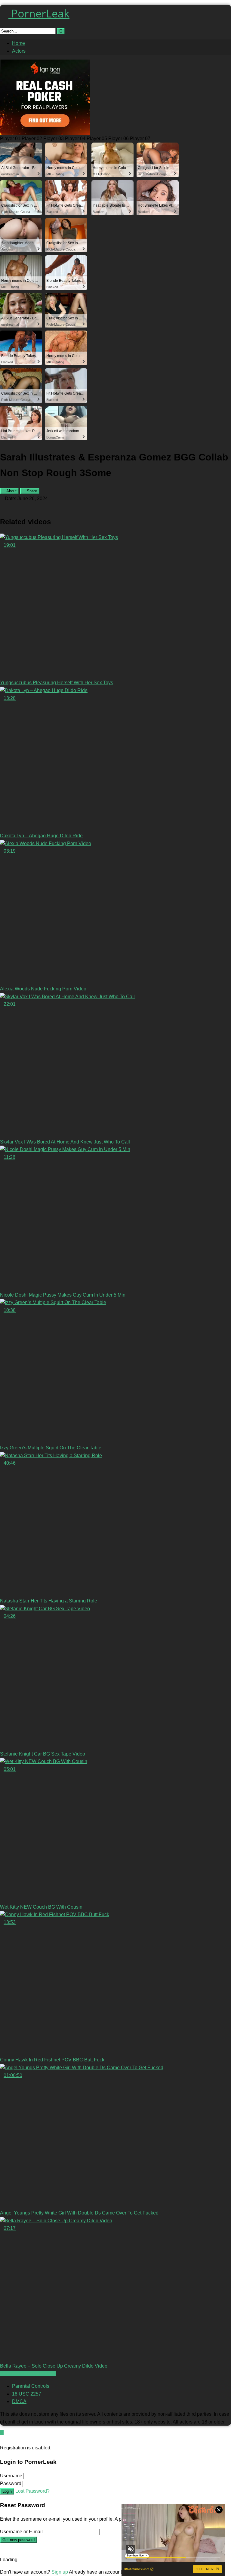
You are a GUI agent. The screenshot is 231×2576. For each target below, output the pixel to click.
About (11, 491)
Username (11, 2476)
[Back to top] (2, 2432)
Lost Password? (32, 2491)
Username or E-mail (21, 2532)
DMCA (19, 2401)
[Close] (2, 2440)
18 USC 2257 (27, 2394)
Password (11, 2484)
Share (31, 491)
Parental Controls (31, 2386)
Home (18, 43)
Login (7, 2491)
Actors (19, 51)
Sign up (60, 2572)
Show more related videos (28, 2374)
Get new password (18, 2540)
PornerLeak (39, 13)
